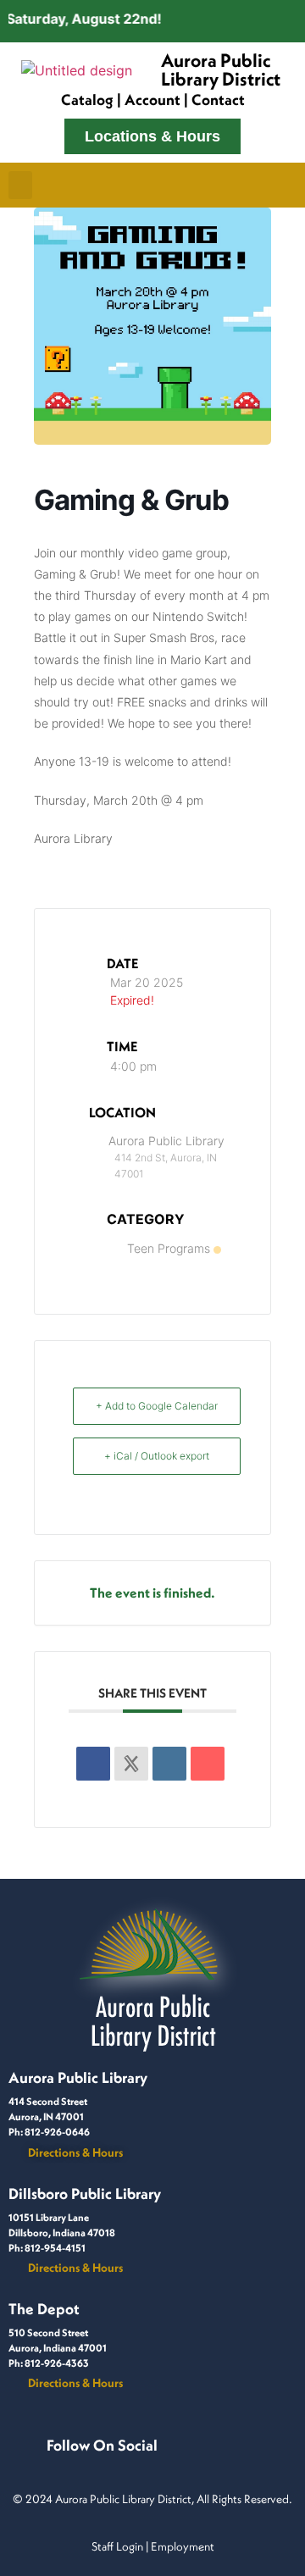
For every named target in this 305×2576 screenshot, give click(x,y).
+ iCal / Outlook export (157, 1456)
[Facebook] (57, 2463)
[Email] (208, 1764)
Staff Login (117, 2546)
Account (152, 100)
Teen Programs (169, 1248)
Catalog (87, 100)
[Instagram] (77, 2463)
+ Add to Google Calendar (157, 1406)
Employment (183, 2546)
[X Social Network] (131, 1764)
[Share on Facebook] (93, 1764)
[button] (20, 185)
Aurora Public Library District (221, 69)
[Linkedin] (169, 1764)
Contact (218, 100)
